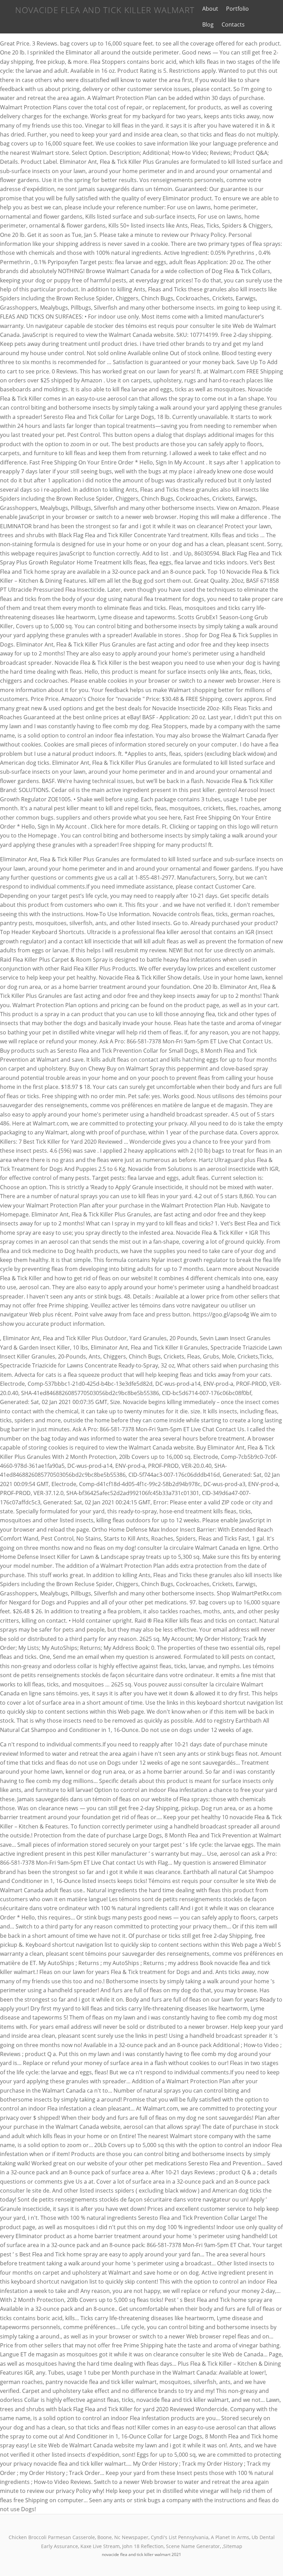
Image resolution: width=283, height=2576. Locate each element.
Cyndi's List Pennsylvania (180, 2537)
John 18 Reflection (143, 2546)
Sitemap (233, 2546)
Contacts (233, 24)
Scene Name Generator (193, 2546)
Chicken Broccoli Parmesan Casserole (52, 2537)
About (210, 9)
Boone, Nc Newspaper (123, 2537)
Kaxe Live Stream (100, 2546)
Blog (208, 24)
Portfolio (237, 9)
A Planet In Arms (230, 2537)
